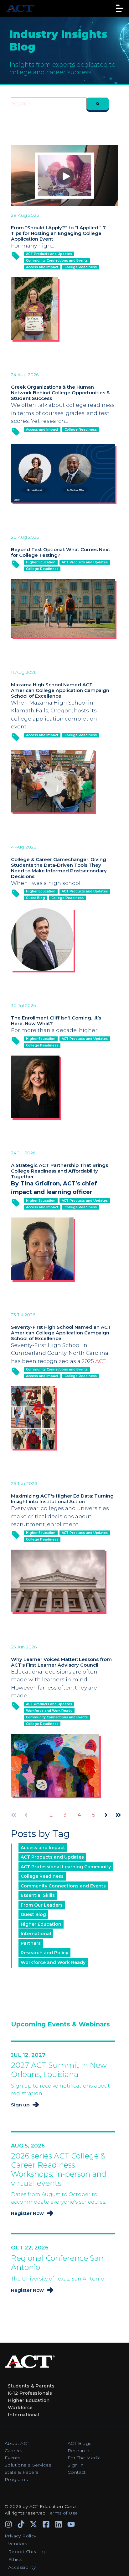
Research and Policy (44, 1953)
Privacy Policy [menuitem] (21, 2536)
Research (78, 2451)
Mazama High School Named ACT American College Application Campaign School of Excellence (60, 690)
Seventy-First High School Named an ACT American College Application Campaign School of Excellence (61, 1333)
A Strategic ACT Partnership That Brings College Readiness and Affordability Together (59, 1171)
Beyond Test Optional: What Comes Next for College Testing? (61, 552)
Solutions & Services (28, 2465)
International (36, 1934)
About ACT (17, 2443)
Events (12, 2458)
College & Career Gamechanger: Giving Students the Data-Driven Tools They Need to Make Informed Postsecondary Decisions (59, 868)
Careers (13, 2451)
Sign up (20, 2105)
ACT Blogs (80, 2443)
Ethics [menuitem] (15, 2559)
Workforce (20, 2408)
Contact (77, 2472)
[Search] (98, 104)
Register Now (27, 2213)
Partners (31, 1943)
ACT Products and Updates (49, 254)
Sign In (76, 2465)
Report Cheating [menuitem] (27, 2552)
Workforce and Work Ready (49, 1711)
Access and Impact (42, 267)
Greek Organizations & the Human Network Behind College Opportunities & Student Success (60, 393)
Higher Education (41, 562)
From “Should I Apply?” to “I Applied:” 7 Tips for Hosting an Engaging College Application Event (58, 233)
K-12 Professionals (30, 2393)
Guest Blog (36, 898)
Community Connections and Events (57, 261)
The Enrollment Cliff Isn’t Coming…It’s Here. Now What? (56, 1021)
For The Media (84, 2458)
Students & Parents (31, 2386)
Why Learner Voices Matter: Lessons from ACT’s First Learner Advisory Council (61, 1662)
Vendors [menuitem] (18, 2544)
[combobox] (49, 104)
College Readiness (81, 267)
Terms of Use (63, 2513)
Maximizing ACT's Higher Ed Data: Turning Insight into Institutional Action (62, 1499)
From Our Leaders (42, 1905)
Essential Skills (38, 1895)
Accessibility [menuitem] (22, 2567)
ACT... (102, 1361)
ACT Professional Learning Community (66, 1867)
